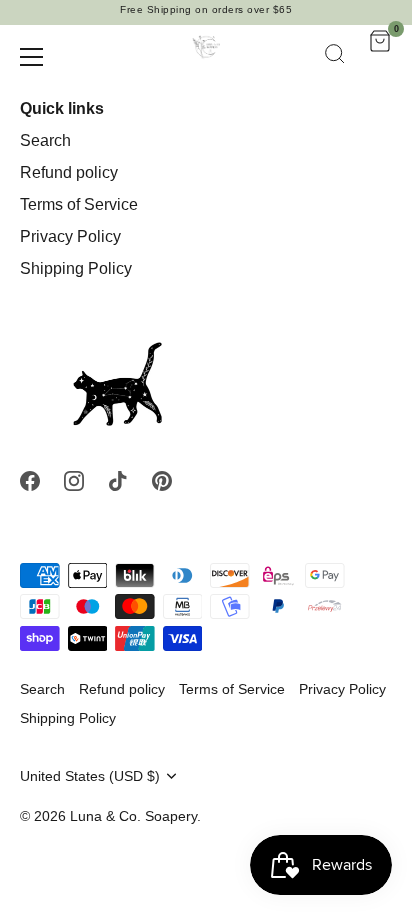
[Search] (335, 57)
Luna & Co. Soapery (133, 816)
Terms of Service (79, 204)
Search (45, 140)
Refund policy (69, 172)
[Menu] (32, 57)
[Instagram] (74, 480)
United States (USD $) (90, 776)
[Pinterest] (162, 480)
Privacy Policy (70, 236)
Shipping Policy (76, 268)
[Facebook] (30, 480)
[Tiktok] (118, 480)
